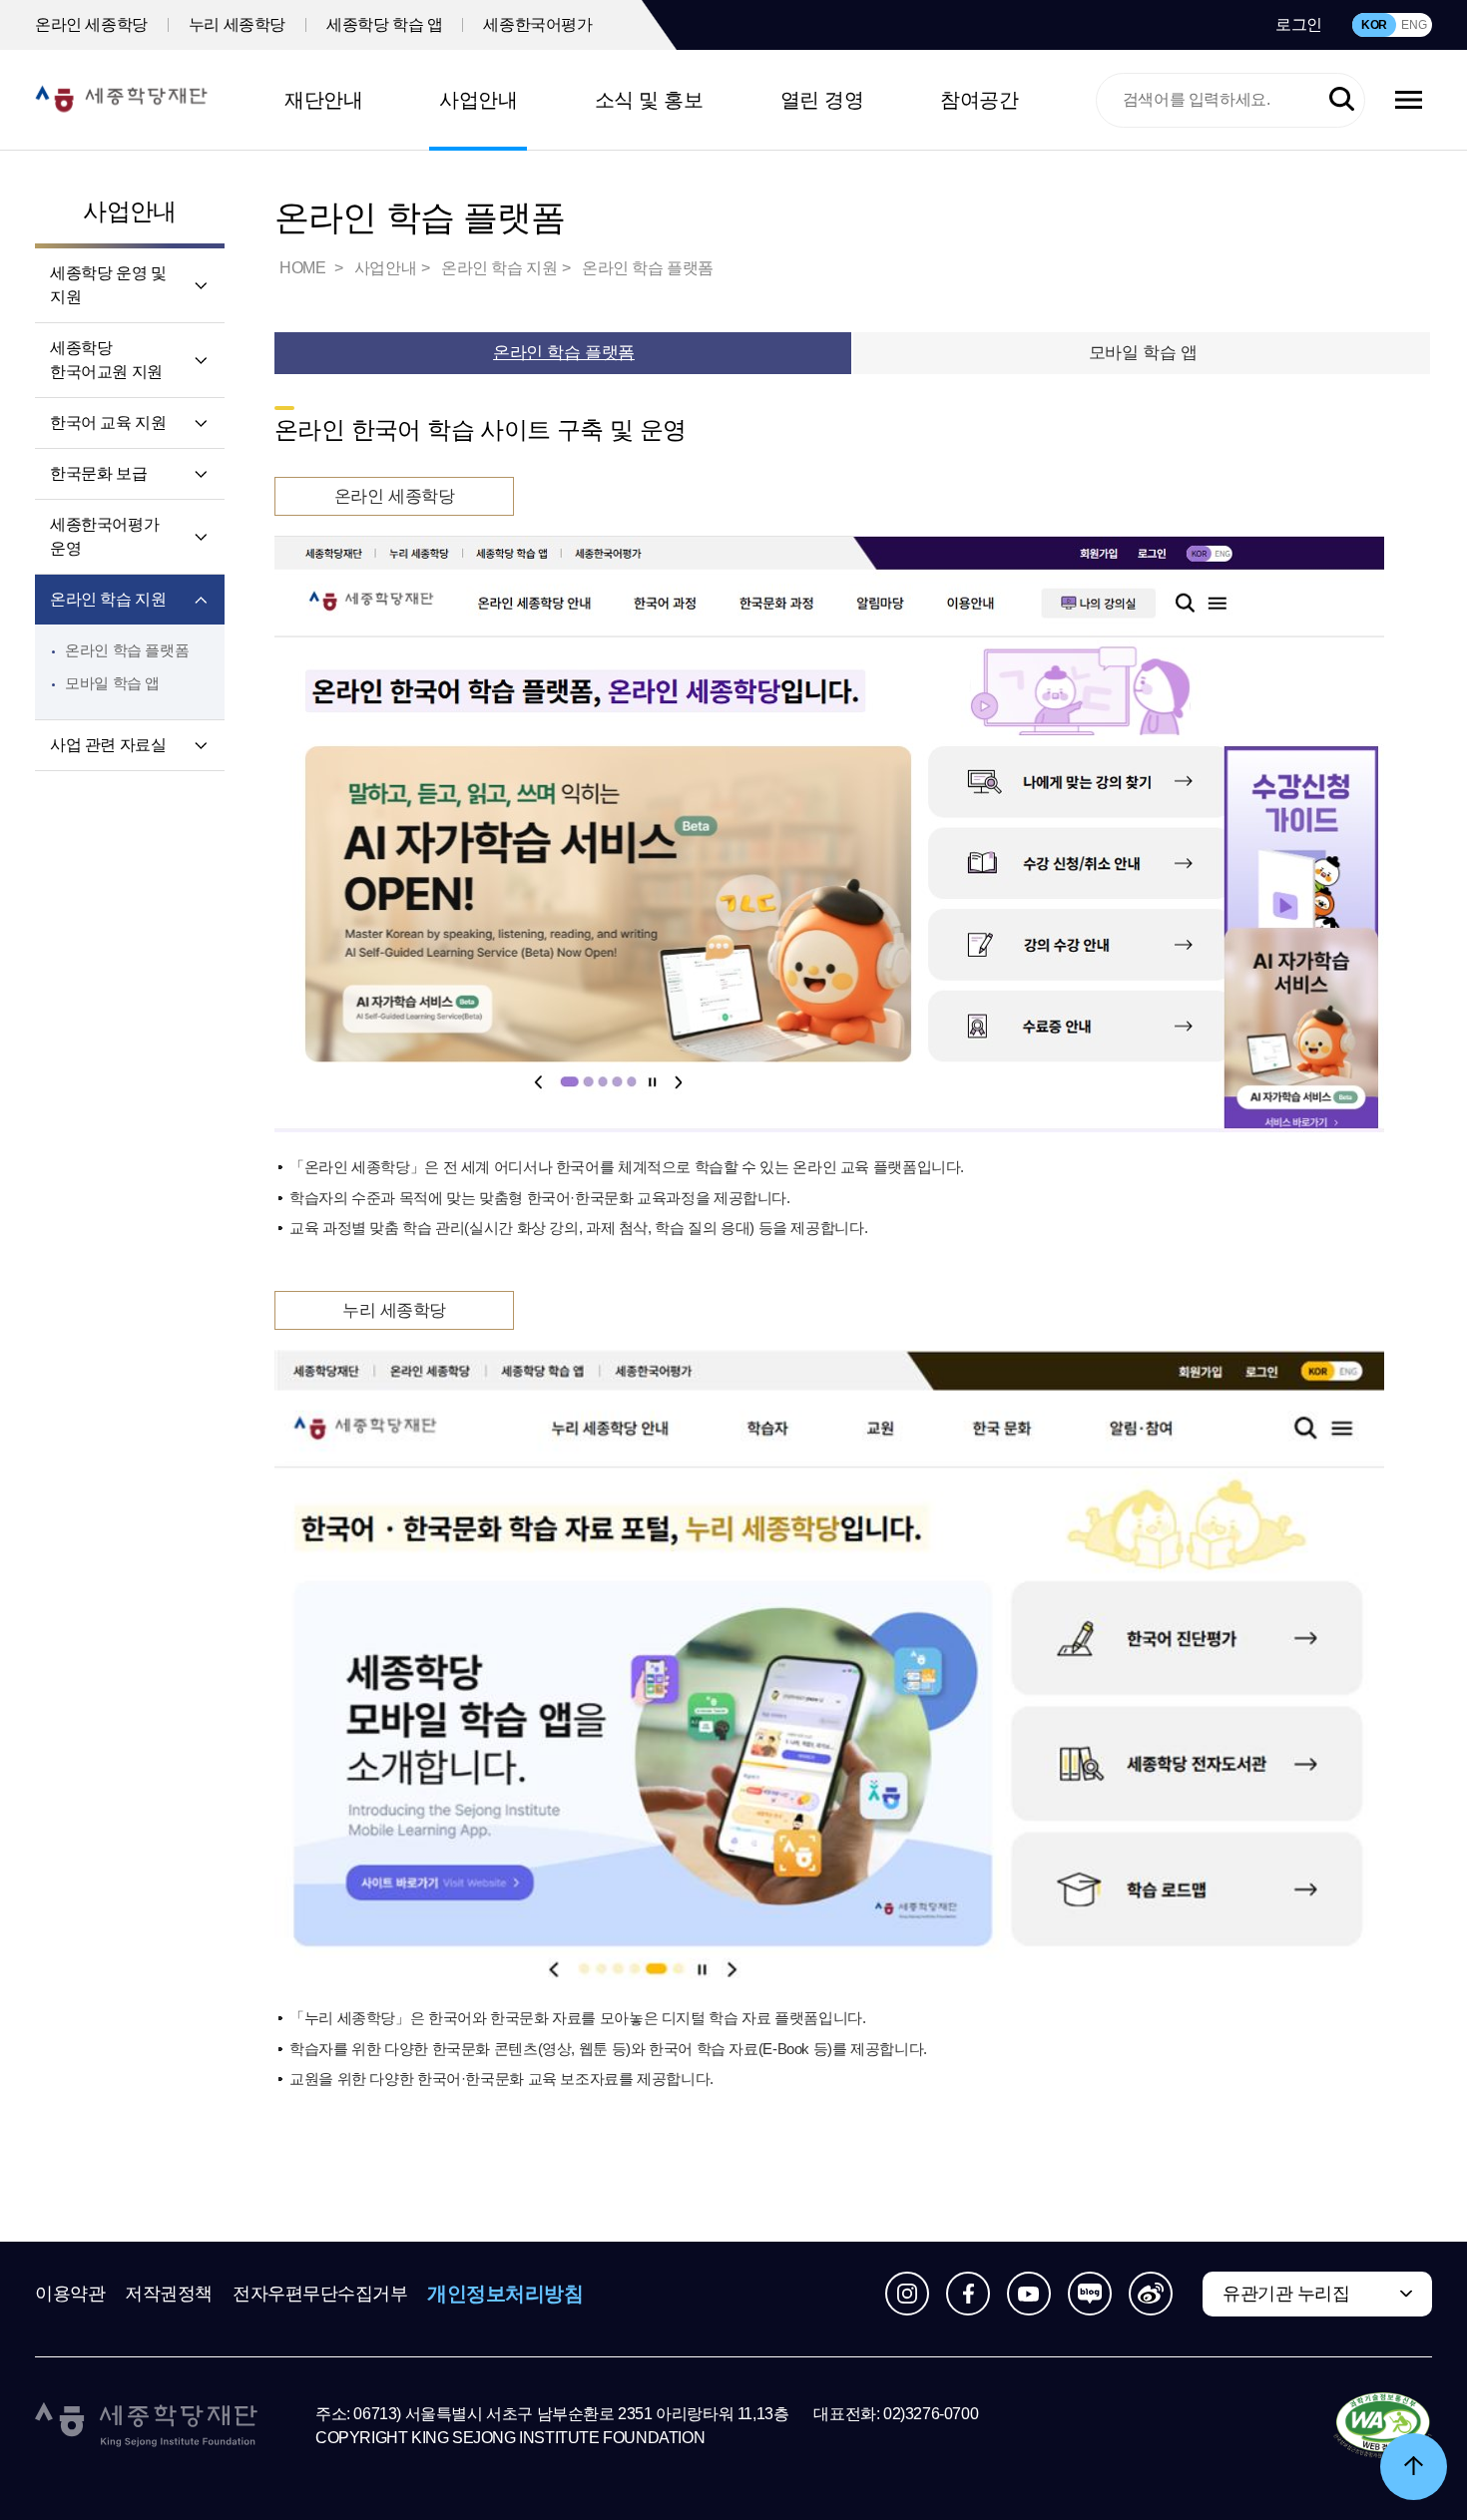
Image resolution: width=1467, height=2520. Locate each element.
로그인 (1299, 24)
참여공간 (979, 100)
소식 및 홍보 (649, 100)
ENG (1414, 25)
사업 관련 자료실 (108, 745)
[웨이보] (1151, 2294)
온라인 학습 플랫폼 (127, 650)
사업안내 (478, 100)
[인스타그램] (907, 2294)
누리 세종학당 (237, 24)
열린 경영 (822, 100)
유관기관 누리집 (1286, 2294)
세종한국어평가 (537, 24)
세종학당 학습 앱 (384, 24)
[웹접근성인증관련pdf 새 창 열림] (1383, 2426)
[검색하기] (1342, 100)
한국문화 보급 (98, 473)
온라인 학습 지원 (108, 599)
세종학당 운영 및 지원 (108, 285)
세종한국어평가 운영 (104, 536)
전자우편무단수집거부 (320, 2294)
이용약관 (70, 2294)
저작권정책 (169, 2294)
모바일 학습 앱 (112, 683)
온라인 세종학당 (91, 24)
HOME (304, 268)
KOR (1374, 25)
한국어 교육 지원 (108, 422)
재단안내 (323, 100)
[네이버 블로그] (1090, 2294)
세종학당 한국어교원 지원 (106, 360)
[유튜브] (1029, 2294)
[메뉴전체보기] (1409, 100)
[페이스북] (968, 2294)
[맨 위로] (1414, 2467)
